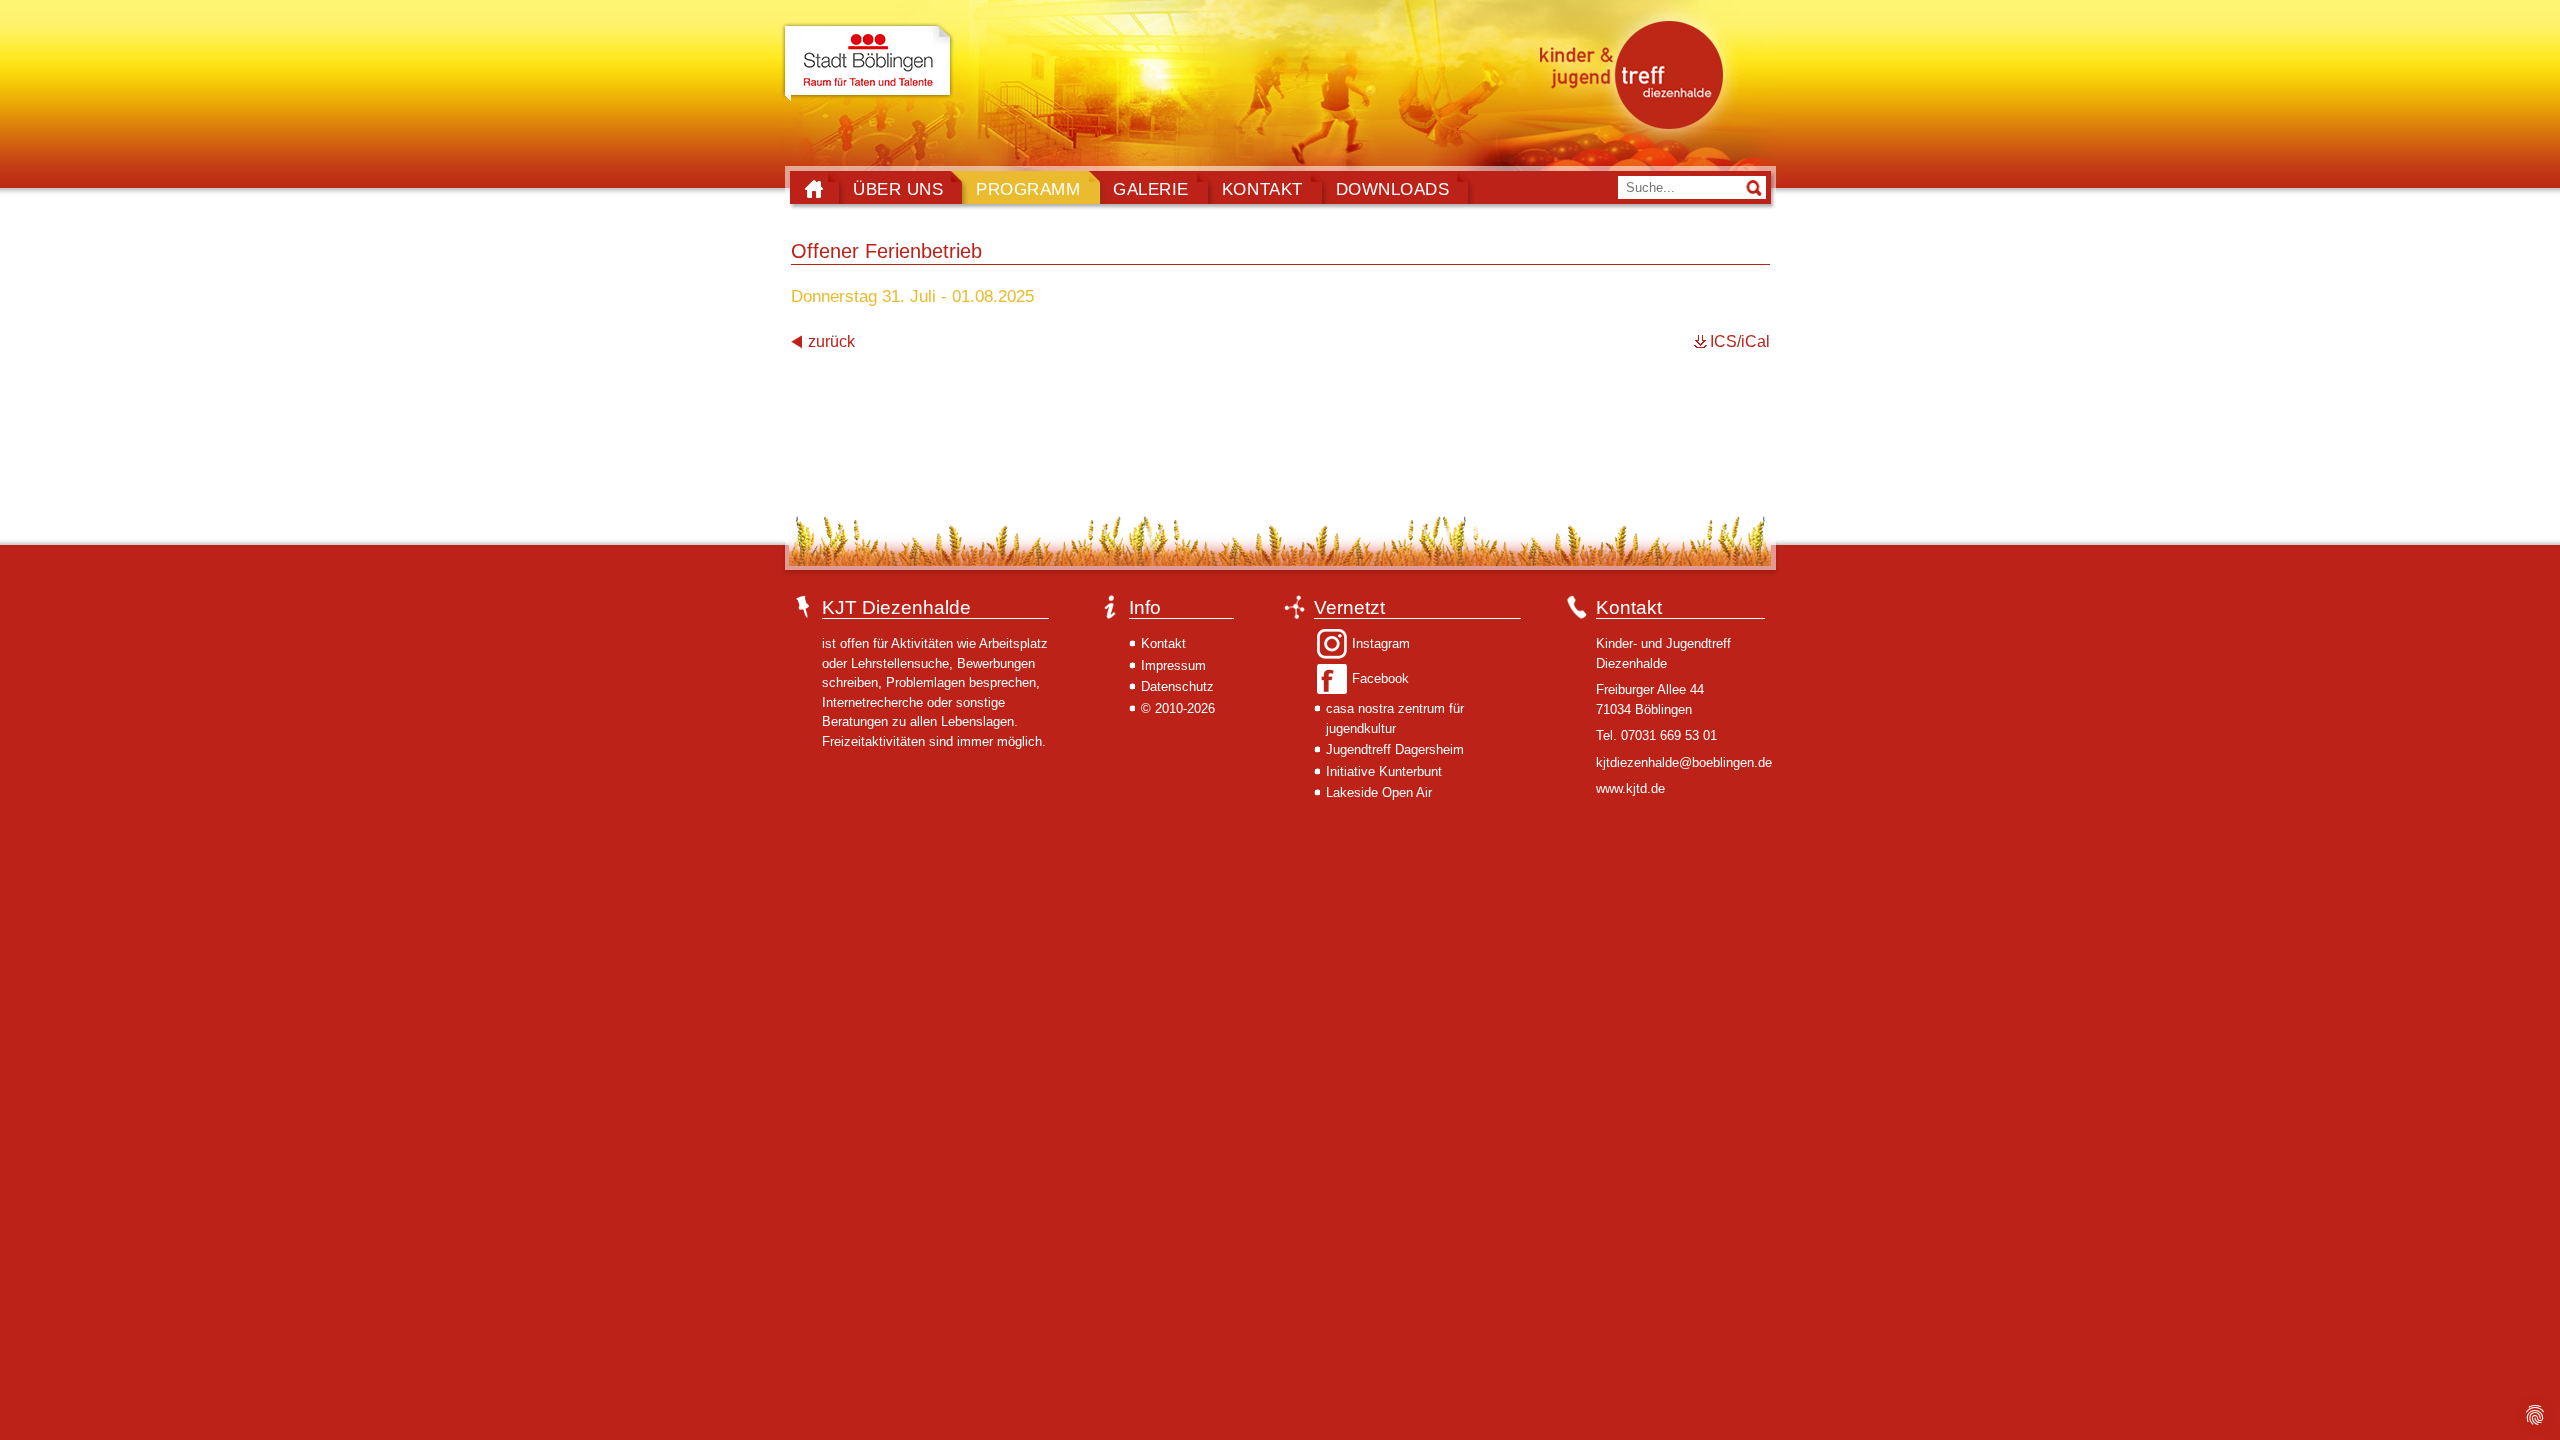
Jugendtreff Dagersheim (1395, 749)
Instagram (1381, 643)
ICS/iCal (1740, 342)
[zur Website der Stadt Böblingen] (867, 63)
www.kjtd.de (1630, 788)
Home (814, 189)
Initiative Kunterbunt (1384, 771)
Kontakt (1262, 189)
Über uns (898, 189)
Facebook (1380, 678)
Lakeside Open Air (1379, 792)
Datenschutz (1177, 686)
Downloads (1393, 189)
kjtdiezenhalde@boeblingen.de (1684, 762)
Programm (1028, 189)
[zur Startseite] (1637, 74)
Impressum (1173, 665)
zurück (831, 342)
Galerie (1151, 189)
